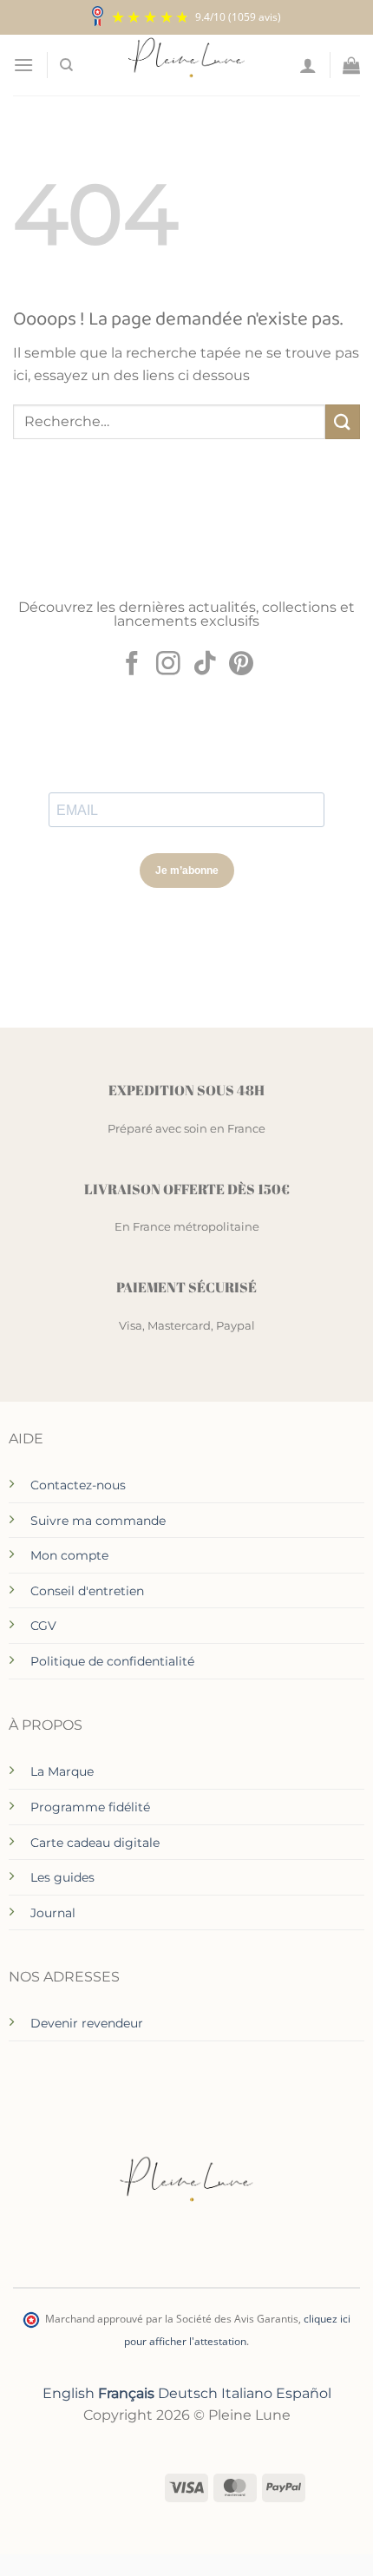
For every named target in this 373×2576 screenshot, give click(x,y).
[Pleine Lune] (187, 65)
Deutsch (188, 2393)
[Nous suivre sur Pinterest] (241, 665)
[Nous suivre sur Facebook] (132, 665)
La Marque (62, 1771)
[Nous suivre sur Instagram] (168, 665)
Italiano (247, 2393)
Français (126, 2393)
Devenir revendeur (87, 2023)
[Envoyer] (343, 421)
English (69, 2393)
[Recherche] (66, 65)
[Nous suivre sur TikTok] (205, 665)
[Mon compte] (308, 65)
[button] (23, 65)
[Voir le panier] (351, 65)
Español (304, 2393)
